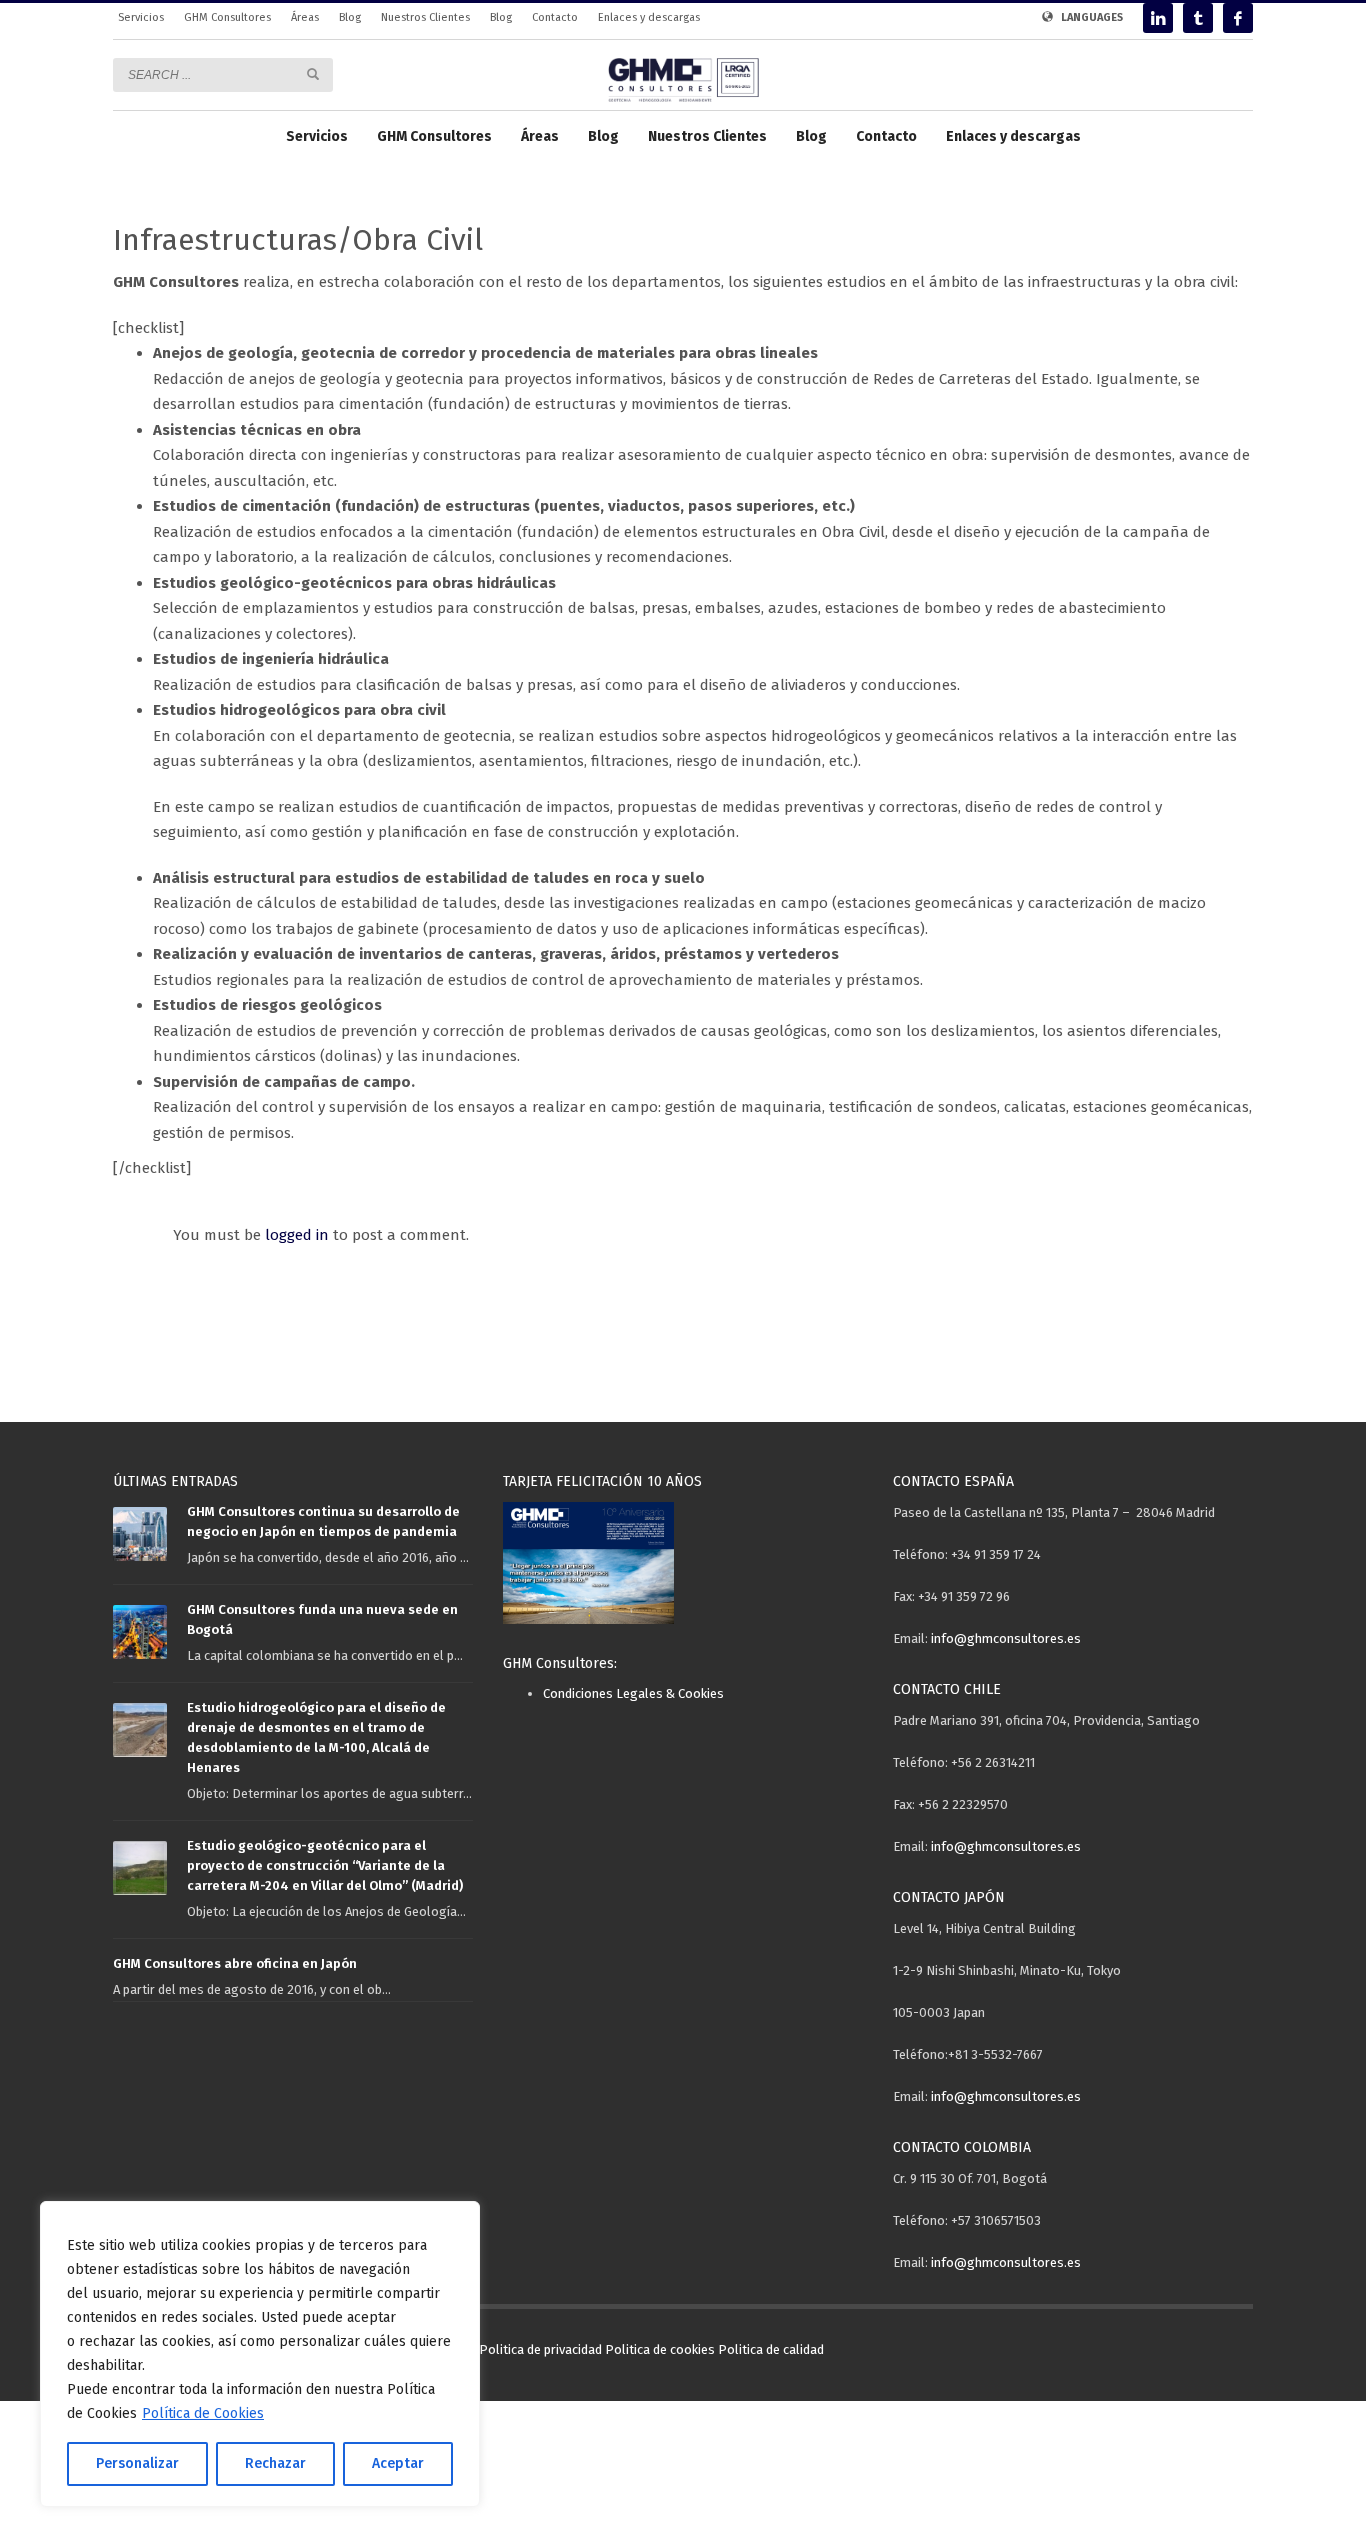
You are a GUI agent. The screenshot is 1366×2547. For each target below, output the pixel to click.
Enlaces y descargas (649, 17)
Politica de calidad (771, 2349)
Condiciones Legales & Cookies (633, 1693)
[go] (313, 74)
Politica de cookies (660, 2349)
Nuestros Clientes (425, 17)
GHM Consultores (227, 17)
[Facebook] (1238, 18)
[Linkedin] (1158, 18)
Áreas (305, 17)
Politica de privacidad (540, 2349)
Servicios (141, 17)
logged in (299, 1235)
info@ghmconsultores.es (1006, 1638)
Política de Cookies (203, 2413)
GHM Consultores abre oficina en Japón (235, 1963)
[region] (260, 2354)
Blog (350, 17)
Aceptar (398, 2463)
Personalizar (137, 2463)
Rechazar (275, 2463)
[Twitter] (1198, 18)
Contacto (555, 17)
